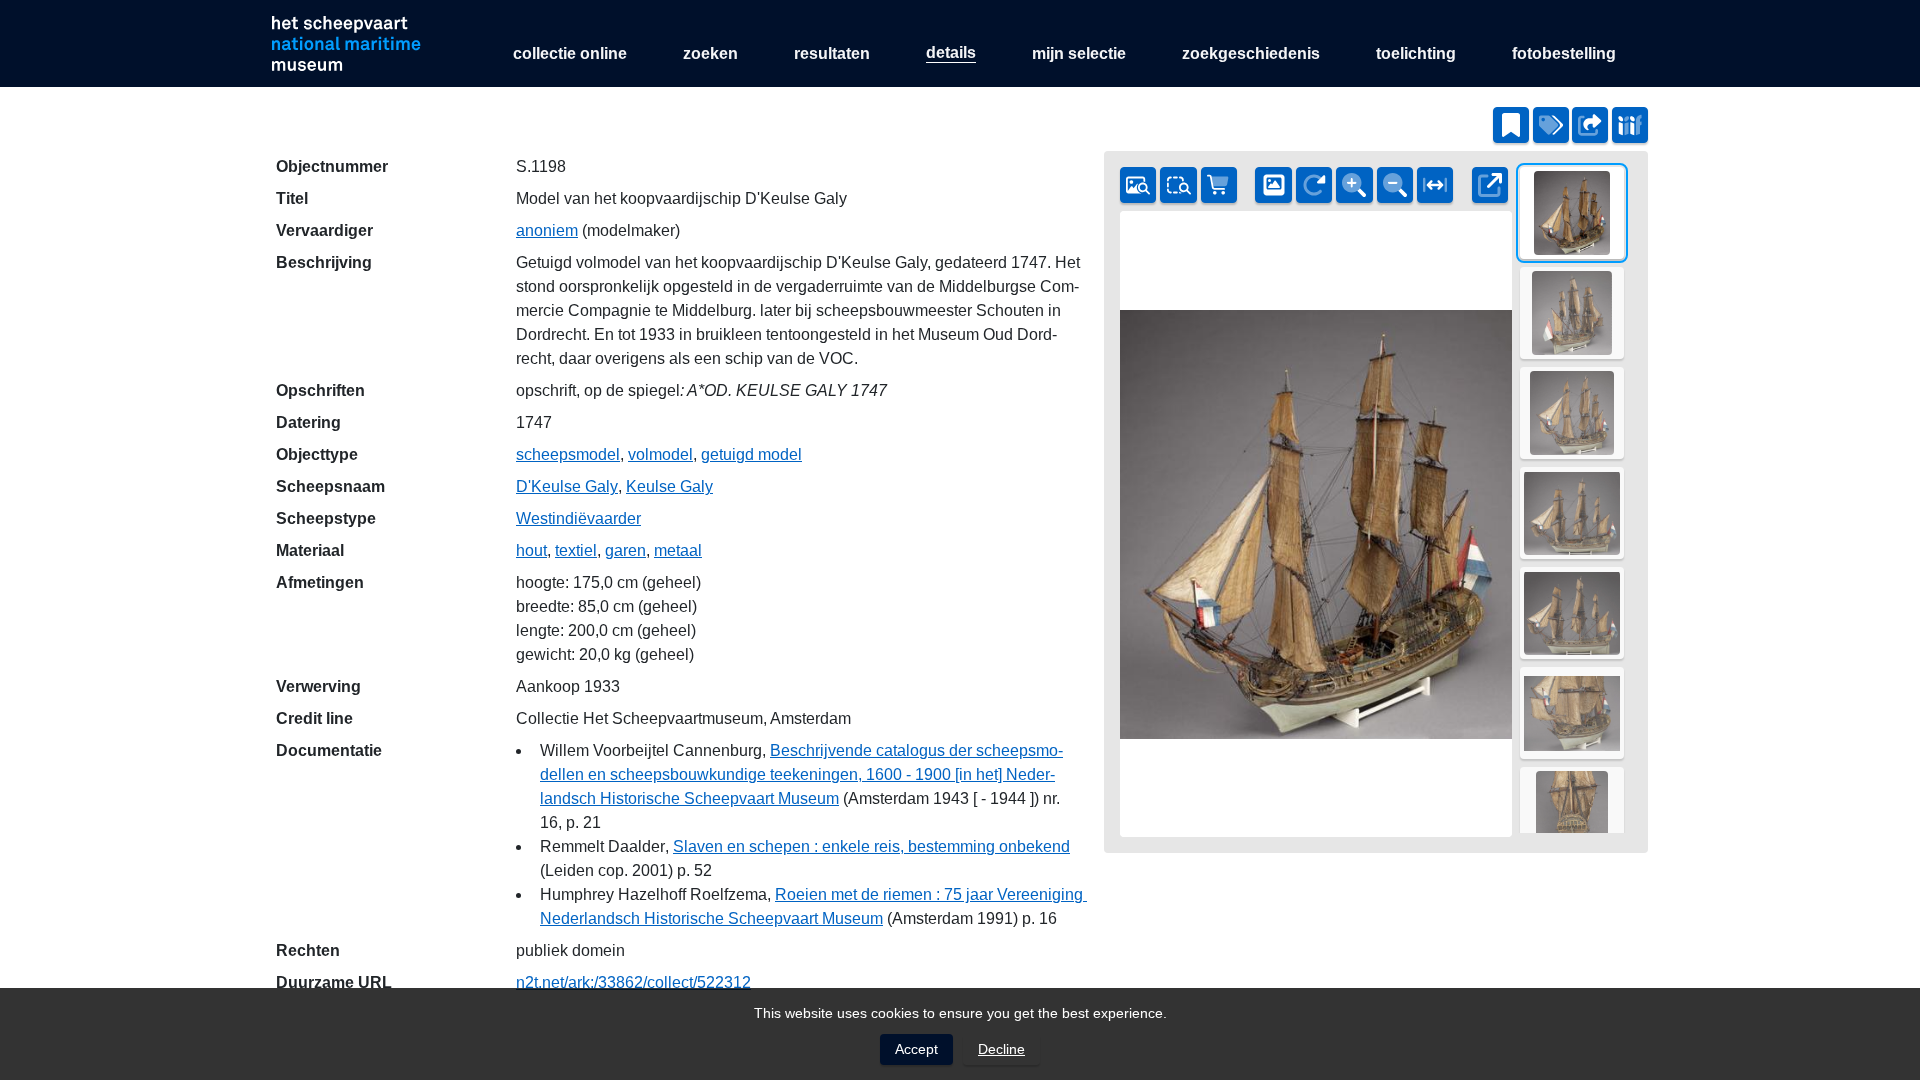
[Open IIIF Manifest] (1630, 125)
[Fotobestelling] (1219, 185)
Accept (916, 1049)
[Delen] (1590, 125)
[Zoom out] (1395, 185)
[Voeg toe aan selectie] (1511, 125)
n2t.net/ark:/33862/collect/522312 (633, 982)
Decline (1001, 1049)
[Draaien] (1314, 185)
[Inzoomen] (1354, 185)
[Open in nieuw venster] (1490, 185)
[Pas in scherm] (1435, 185)
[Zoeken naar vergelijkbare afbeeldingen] (1138, 185)
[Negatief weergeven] (1273, 185)
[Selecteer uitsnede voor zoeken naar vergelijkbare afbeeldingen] (1178, 185)
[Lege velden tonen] (1551, 125)
